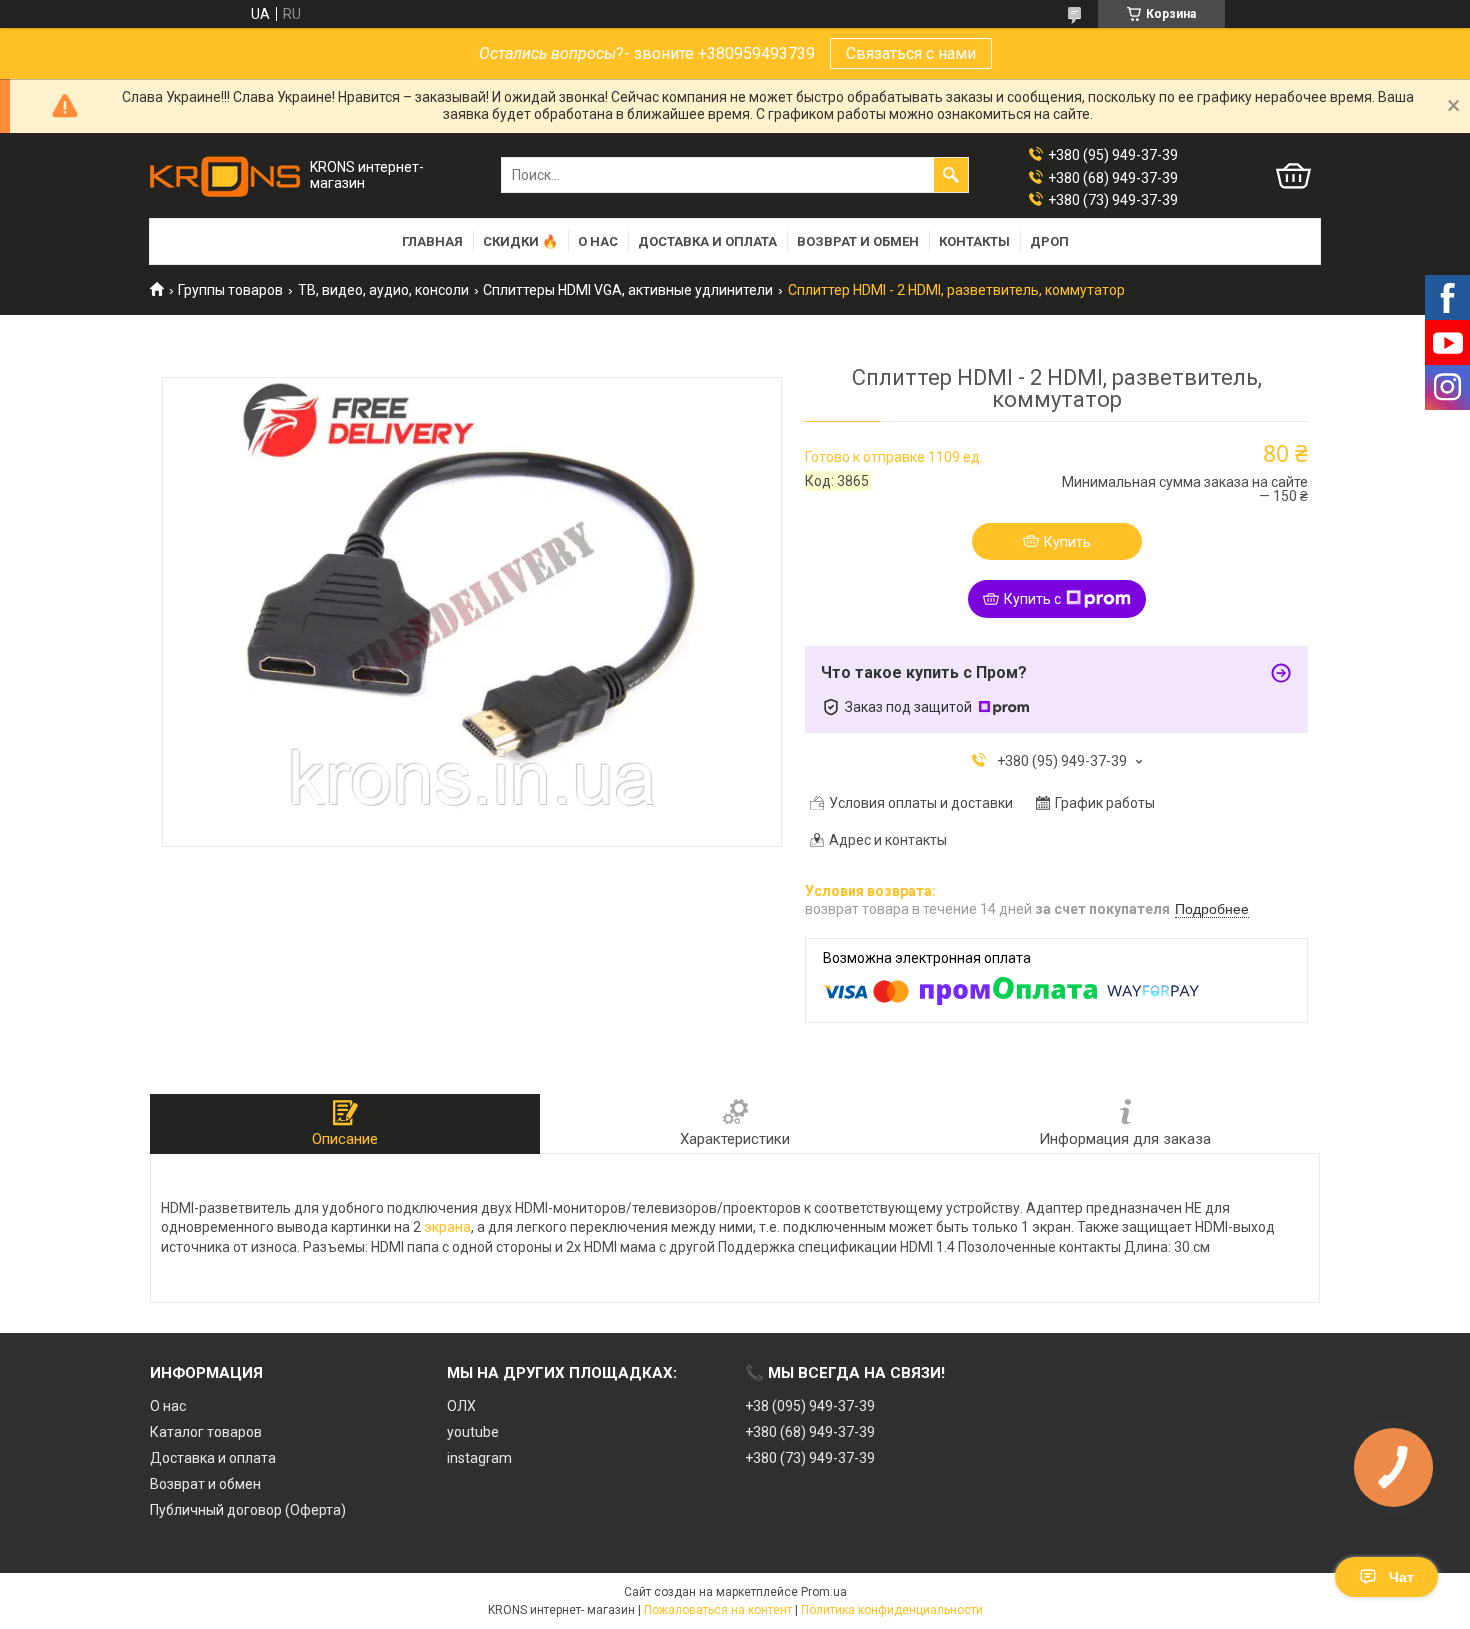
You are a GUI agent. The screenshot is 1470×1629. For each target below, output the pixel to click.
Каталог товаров (206, 1432)
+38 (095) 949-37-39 (810, 1406)
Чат (1401, 1577)
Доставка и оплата (707, 241)
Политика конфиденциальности (892, 1610)
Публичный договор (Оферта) (248, 1510)
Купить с (1032, 599)
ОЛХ (461, 1406)
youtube (473, 1432)
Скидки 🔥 (520, 241)
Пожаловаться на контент (718, 1610)
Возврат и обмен (858, 241)
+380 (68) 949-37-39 (810, 1432)
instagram (479, 1458)
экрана (447, 1227)
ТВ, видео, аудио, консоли (383, 290)
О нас (598, 241)
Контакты (974, 241)
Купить (1067, 542)
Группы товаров (230, 290)
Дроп (1049, 241)
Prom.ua (824, 1592)
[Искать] (951, 175)
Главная (432, 241)
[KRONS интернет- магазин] (225, 175)
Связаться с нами (911, 53)
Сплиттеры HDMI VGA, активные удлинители (628, 290)
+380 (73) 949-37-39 (810, 1458)
